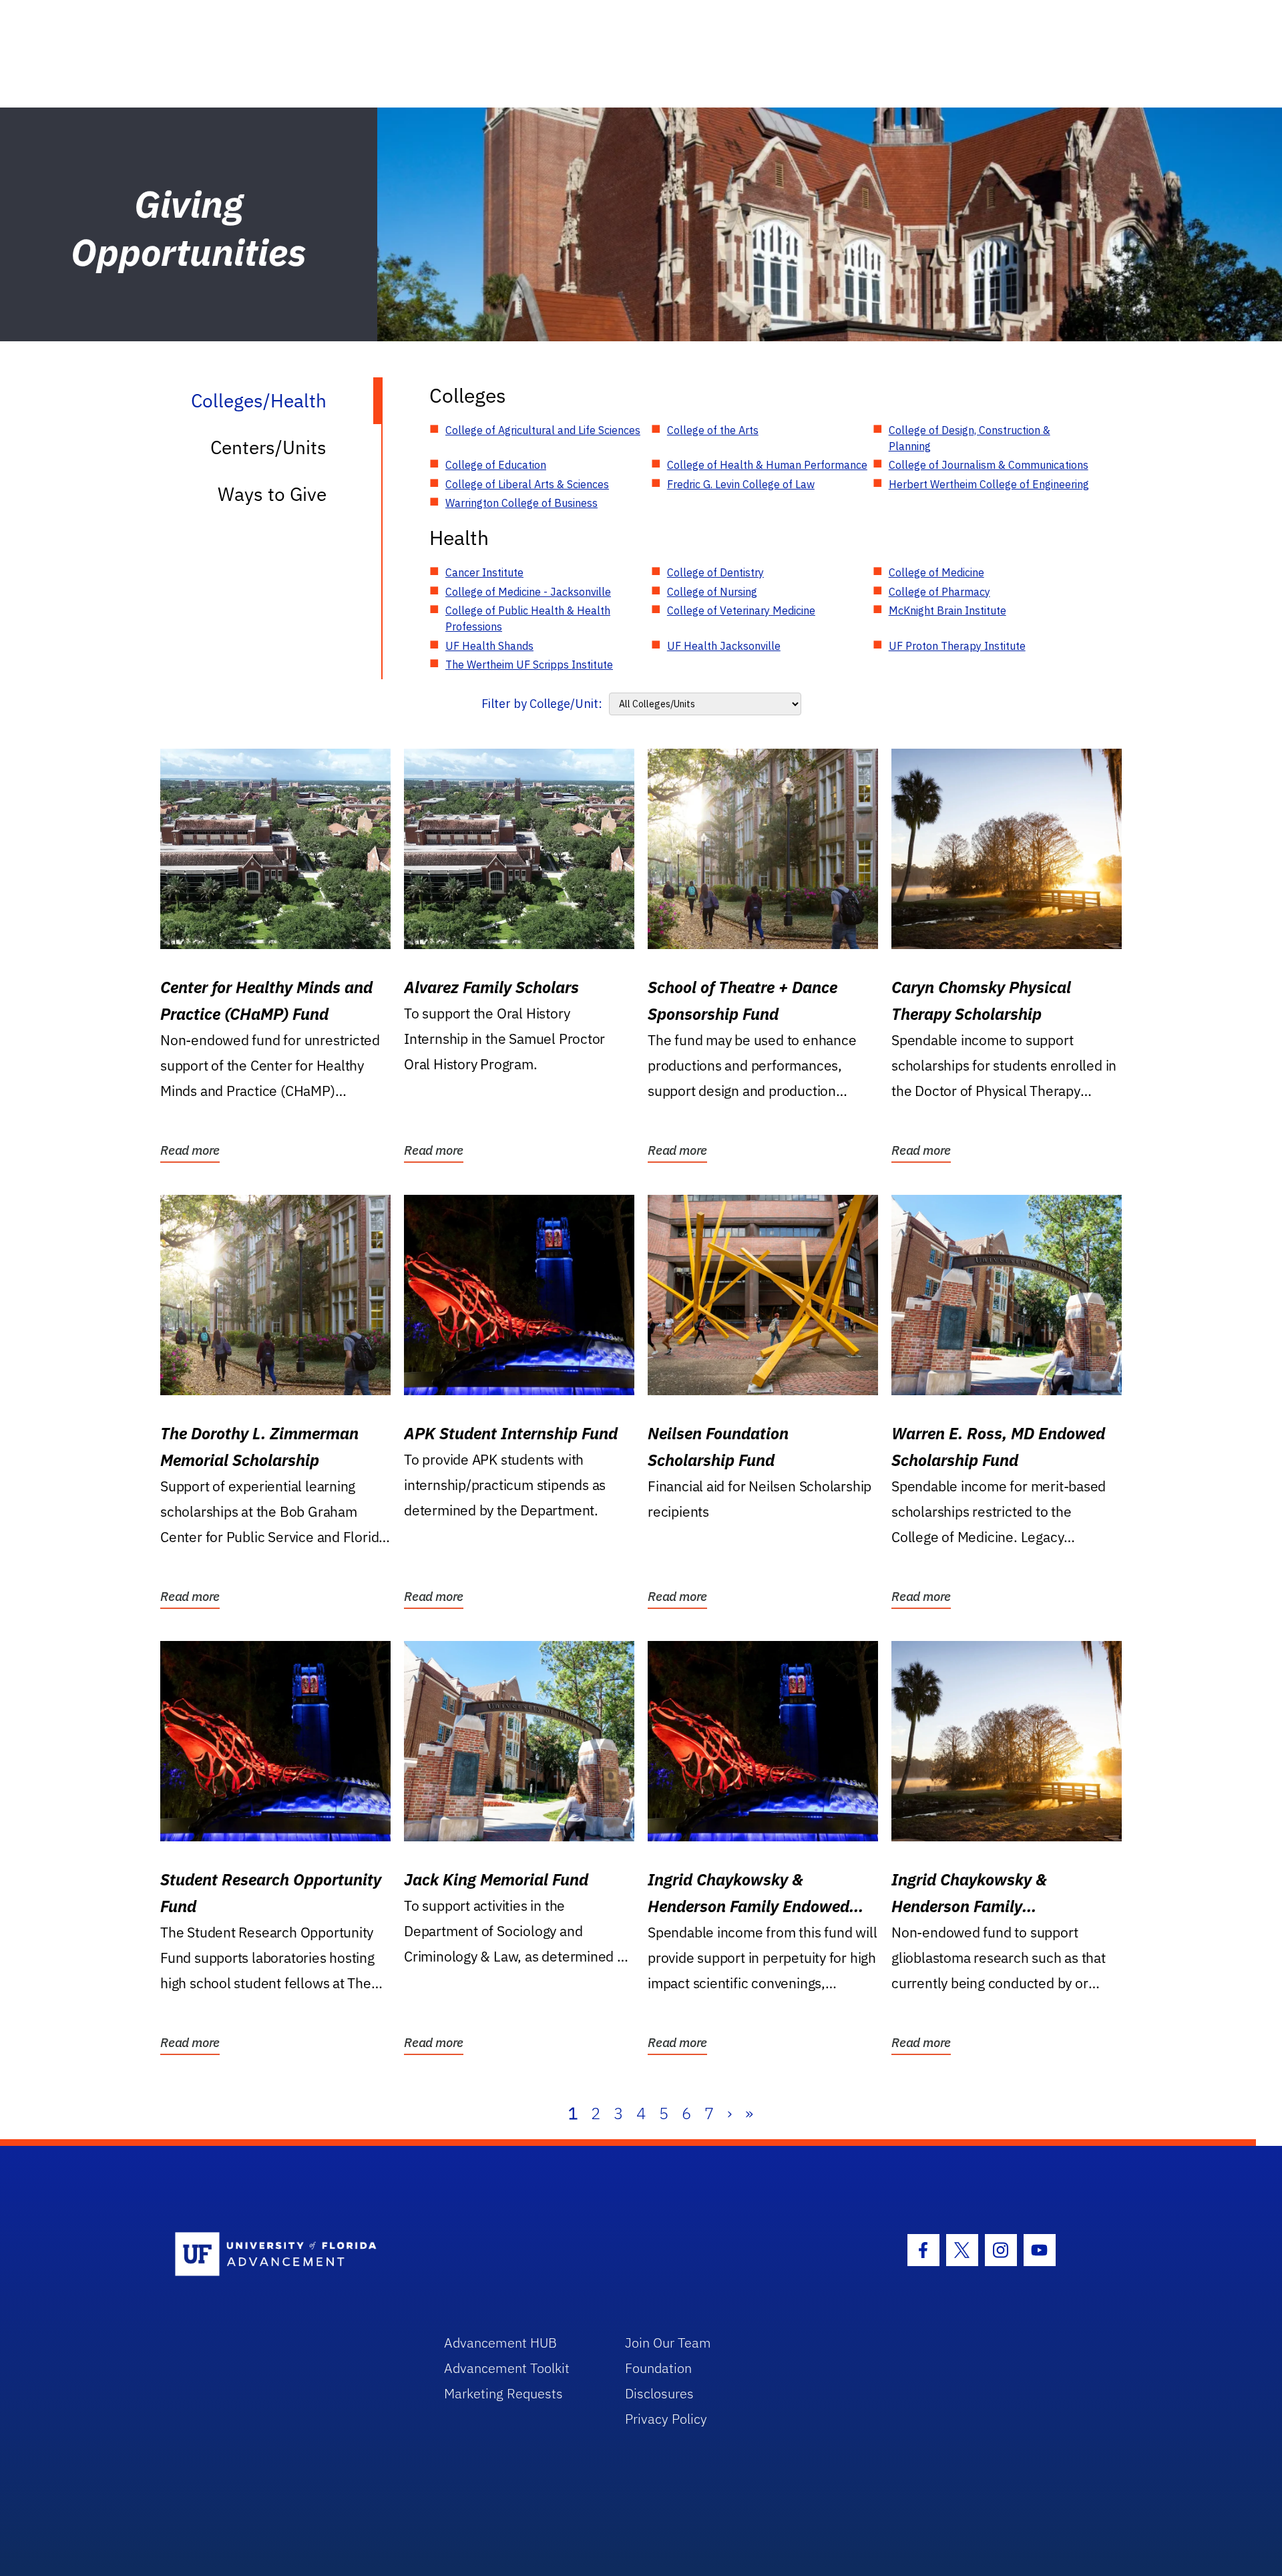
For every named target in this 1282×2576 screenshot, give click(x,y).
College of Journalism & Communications (989, 465)
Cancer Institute (484, 572)
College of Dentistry (715, 572)
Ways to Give (272, 494)
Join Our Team (668, 2343)
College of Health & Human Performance (767, 465)
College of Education (496, 465)
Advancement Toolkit (507, 2368)
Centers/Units (268, 447)
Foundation (658, 2368)
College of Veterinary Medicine (741, 610)
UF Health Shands (489, 646)
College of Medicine (936, 572)
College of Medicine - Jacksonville (528, 592)
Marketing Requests (503, 2393)
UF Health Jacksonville (724, 646)
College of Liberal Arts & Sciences (527, 484)
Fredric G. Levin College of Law (741, 484)
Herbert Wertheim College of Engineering (989, 484)
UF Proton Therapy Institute (957, 646)
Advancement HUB (500, 2343)
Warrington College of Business (521, 503)
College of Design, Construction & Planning (970, 438)
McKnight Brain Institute (947, 610)
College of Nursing (712, 592)
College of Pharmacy (939, 592)
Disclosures (659, 2393)
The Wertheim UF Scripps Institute (529, 665)
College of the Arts (713, 430)
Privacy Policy (666, 2419)
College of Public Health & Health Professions (528, 618)
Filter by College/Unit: (542, 704)
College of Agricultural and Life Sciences (543, 430)
